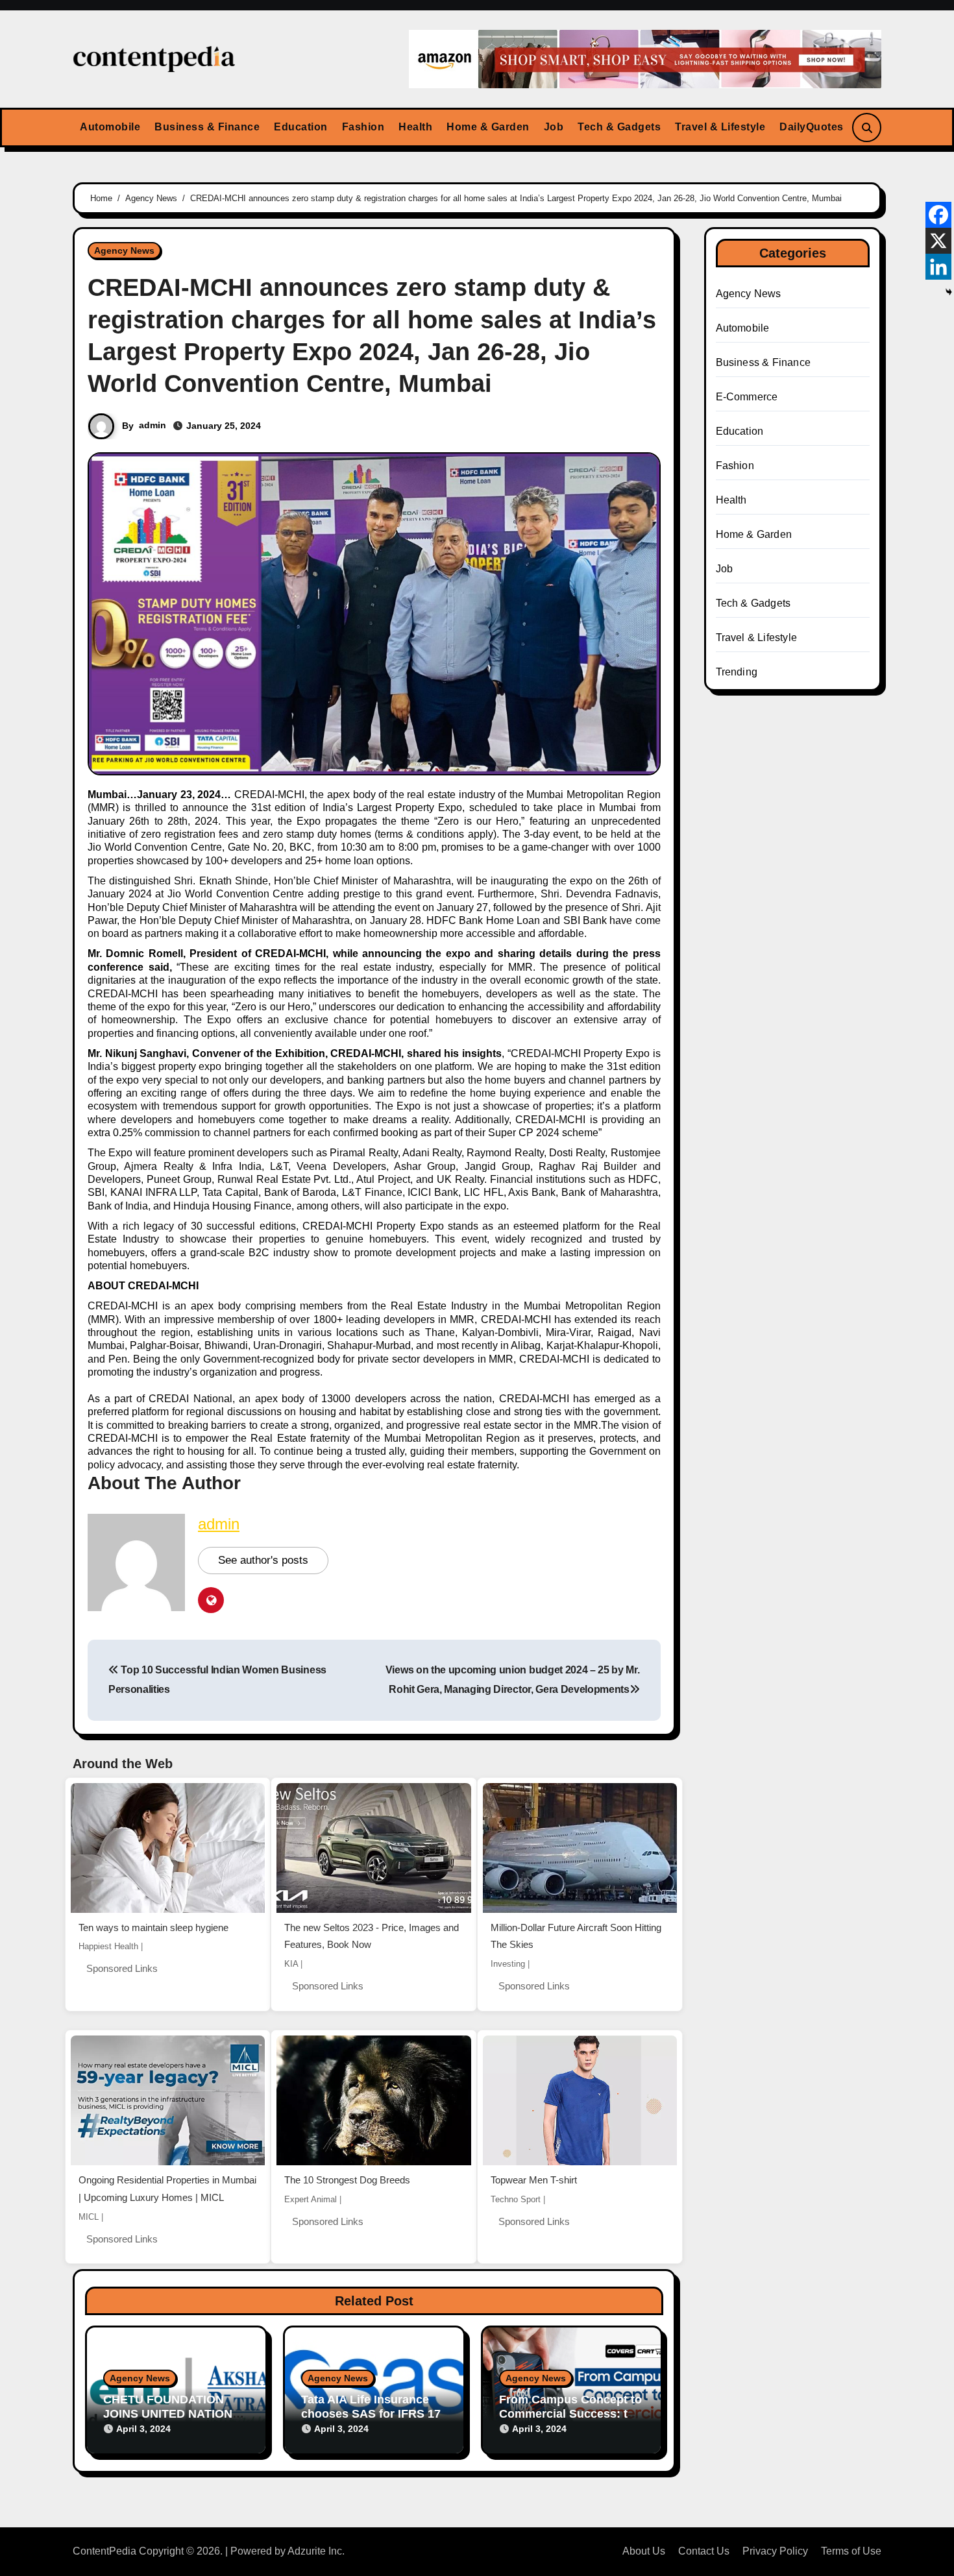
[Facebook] (938, 215)
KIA (291, 1964)
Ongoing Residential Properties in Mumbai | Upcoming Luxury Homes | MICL (167, 2189)
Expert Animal (311, 2199)
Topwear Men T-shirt (534, 2180)
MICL (89, 2217)
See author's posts (263, 1560)
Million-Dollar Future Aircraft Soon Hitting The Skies (576, 1936)
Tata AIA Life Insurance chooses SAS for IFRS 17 (371, 2407)
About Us (644, 2551)
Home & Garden (488, 127)
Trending (737, 672)
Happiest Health (108, 1946)
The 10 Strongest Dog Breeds (347, 2180)
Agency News (124, 250)
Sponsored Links (122, 1968)
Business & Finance (207, 127)
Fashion (363, 127)
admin (153, 425)
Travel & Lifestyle (720, 127)
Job (554, 127)
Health (415, 127)
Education (301, 127)
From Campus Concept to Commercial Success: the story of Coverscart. (570, 2413)
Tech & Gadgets (619, 127)
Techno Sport (516, 2199)
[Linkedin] (938, 267)
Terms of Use (851, 2551)
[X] (938, 241)
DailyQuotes (812, 127)
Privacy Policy (775, 2551)
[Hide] (949, 292)
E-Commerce (747, 397)
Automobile (110, 127)
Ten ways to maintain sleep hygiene (153, 1927)
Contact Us (704, 2551)
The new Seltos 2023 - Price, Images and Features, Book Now (372, 1936)
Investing (508, 1964)
